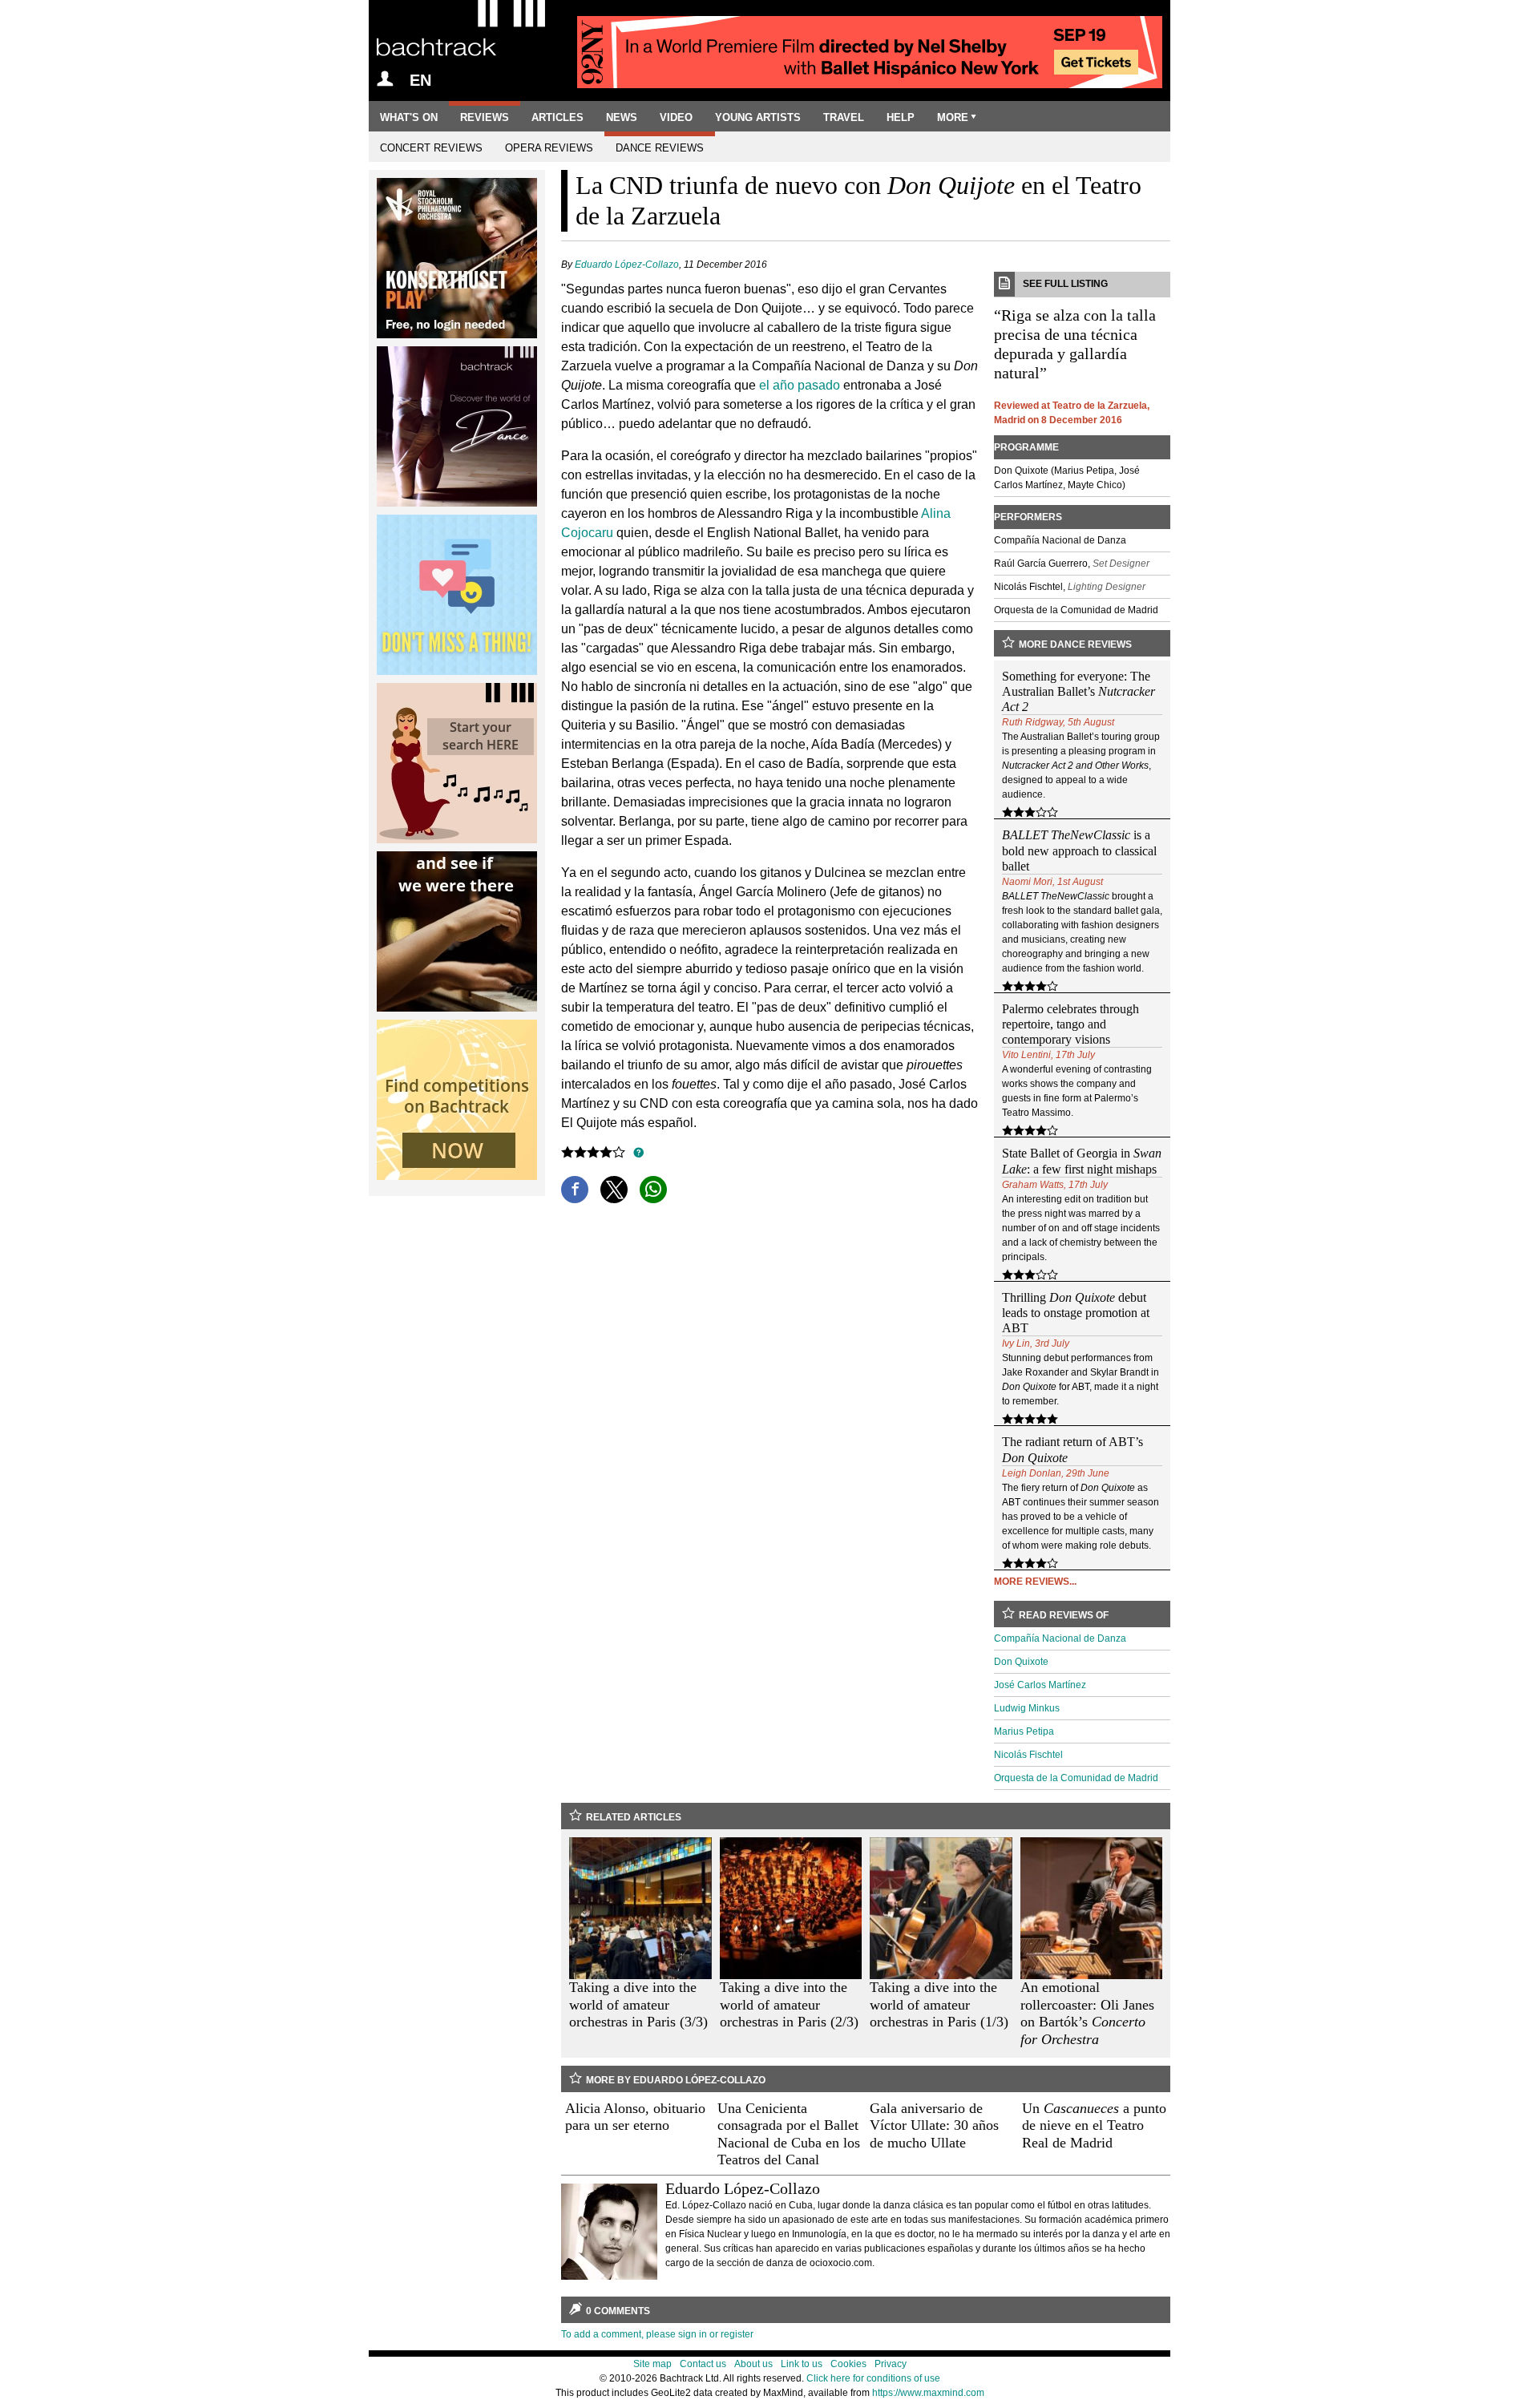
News (622, 117)
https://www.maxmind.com (928, 2393)
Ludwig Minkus (1027, 1708)
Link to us (802, 2364)
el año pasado (800, 385)
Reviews (485, 117)
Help (901, 117)
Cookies (848, 2364)
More (953, 117)
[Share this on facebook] (575, 1190)
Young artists (758, 117)
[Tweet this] (614, 1190)
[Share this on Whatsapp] (653, 1190)
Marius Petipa (1024, 1731)
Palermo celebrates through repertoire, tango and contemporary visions (1070, 1024)
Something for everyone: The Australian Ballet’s (1079, 691)
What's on (409, 117)
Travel (844, 117)
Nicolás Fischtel (1028, 1755)
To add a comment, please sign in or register (657, 2334)
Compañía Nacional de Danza (1060, 1638)
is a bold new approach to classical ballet (1079, 850)
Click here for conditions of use (873, 2378)
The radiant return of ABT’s (1072, 1449)
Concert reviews (431, 148)
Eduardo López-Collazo (627, 265)
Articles (557, 117)
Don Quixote (1021, 1662)
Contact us (703, 2364)
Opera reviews (549, 148)
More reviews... (1035, 1582)
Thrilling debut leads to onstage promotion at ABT (1076, 1313)
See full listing (1065, 284)
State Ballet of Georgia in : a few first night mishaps (1082, 1161)
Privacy (891, 2364)
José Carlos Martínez (1040, 1685)
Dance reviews (660, 148)
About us (753, 2364)
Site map (652, 2364)
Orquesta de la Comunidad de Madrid (1076, 1778)
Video (676, 117)
